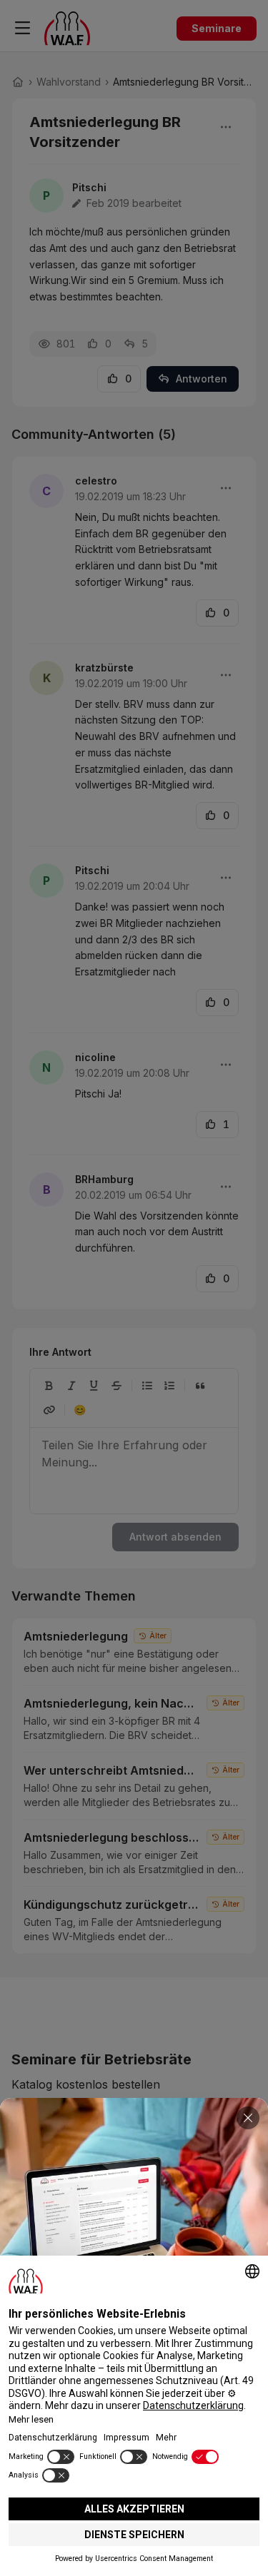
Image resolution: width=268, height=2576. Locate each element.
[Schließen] (248, 2118)
